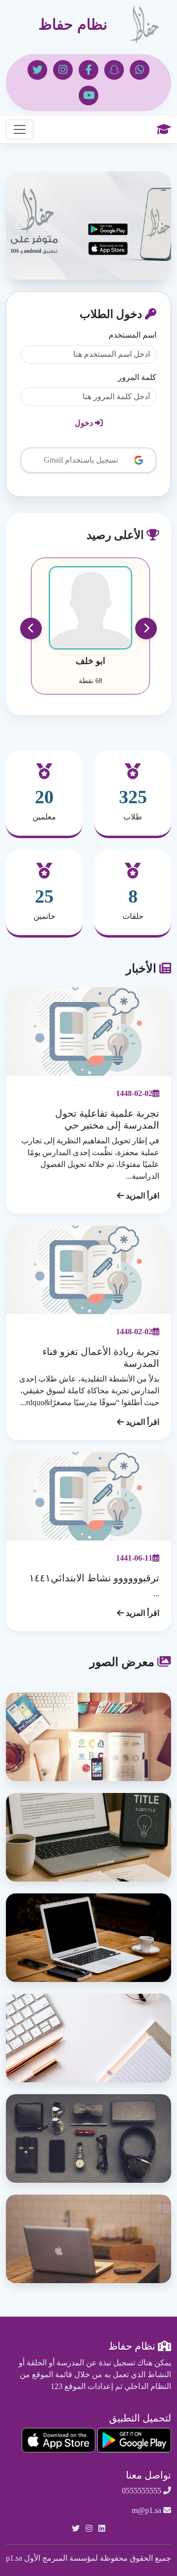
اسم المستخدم (133, 335)
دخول (85, 423)
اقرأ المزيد (142, 1196)
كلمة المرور (137, 377)
